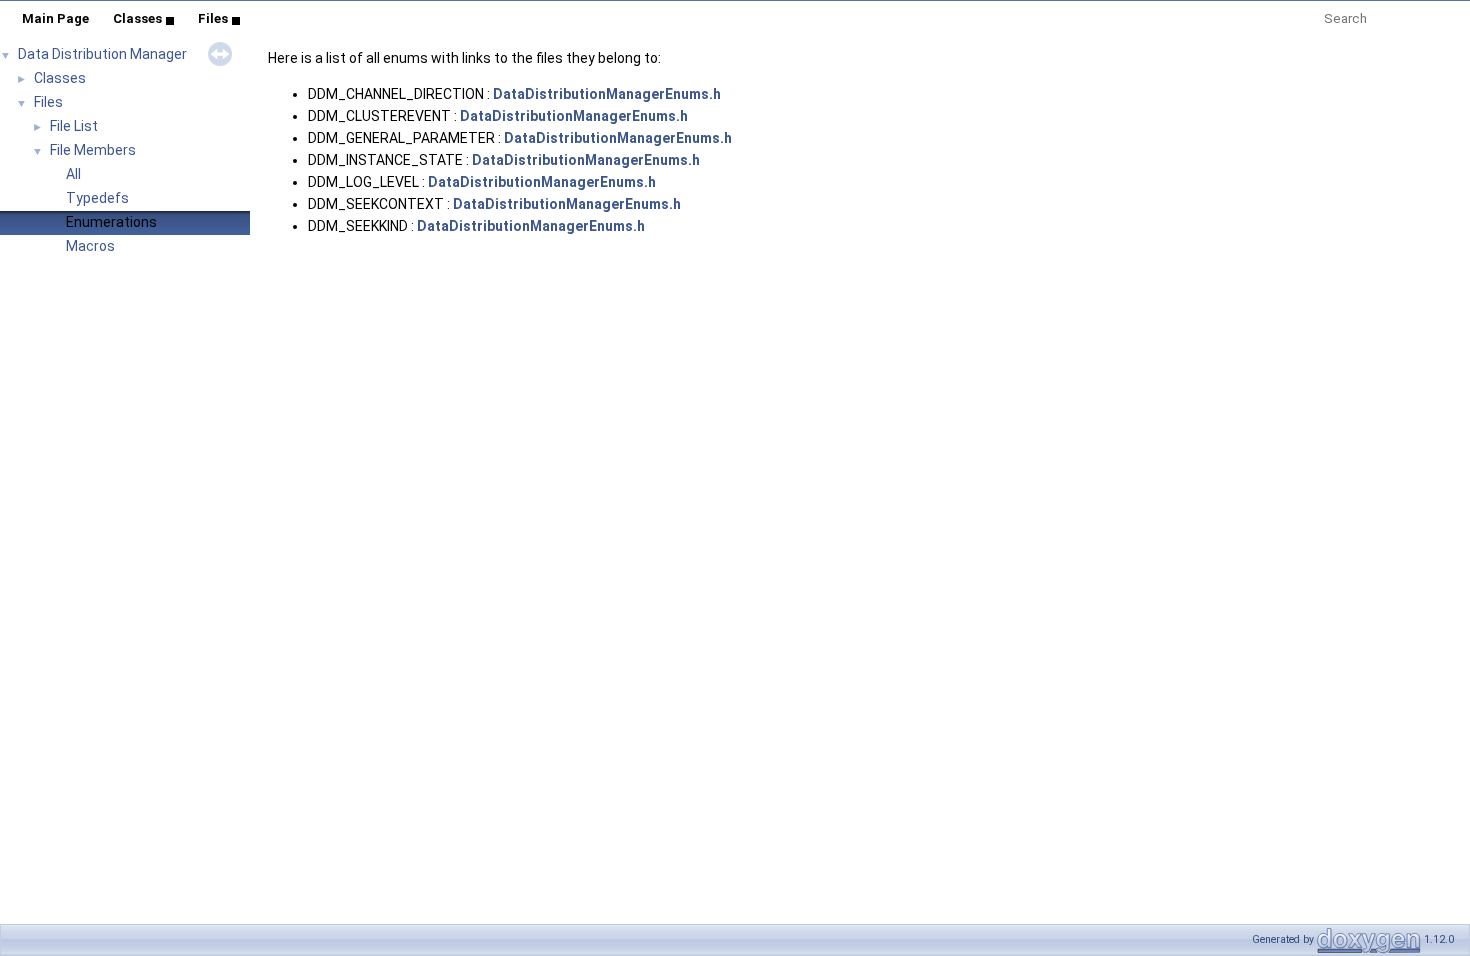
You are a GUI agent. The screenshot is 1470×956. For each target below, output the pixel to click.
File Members (93, 150)
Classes (137, 18)
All (73, 174)
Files (213, 18)
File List (74, 126)
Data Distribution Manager (102, 54)
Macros (90, 246)
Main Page (55, 18)
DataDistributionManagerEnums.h (607, 94)
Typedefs (97, 198)
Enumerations (111, 222)
